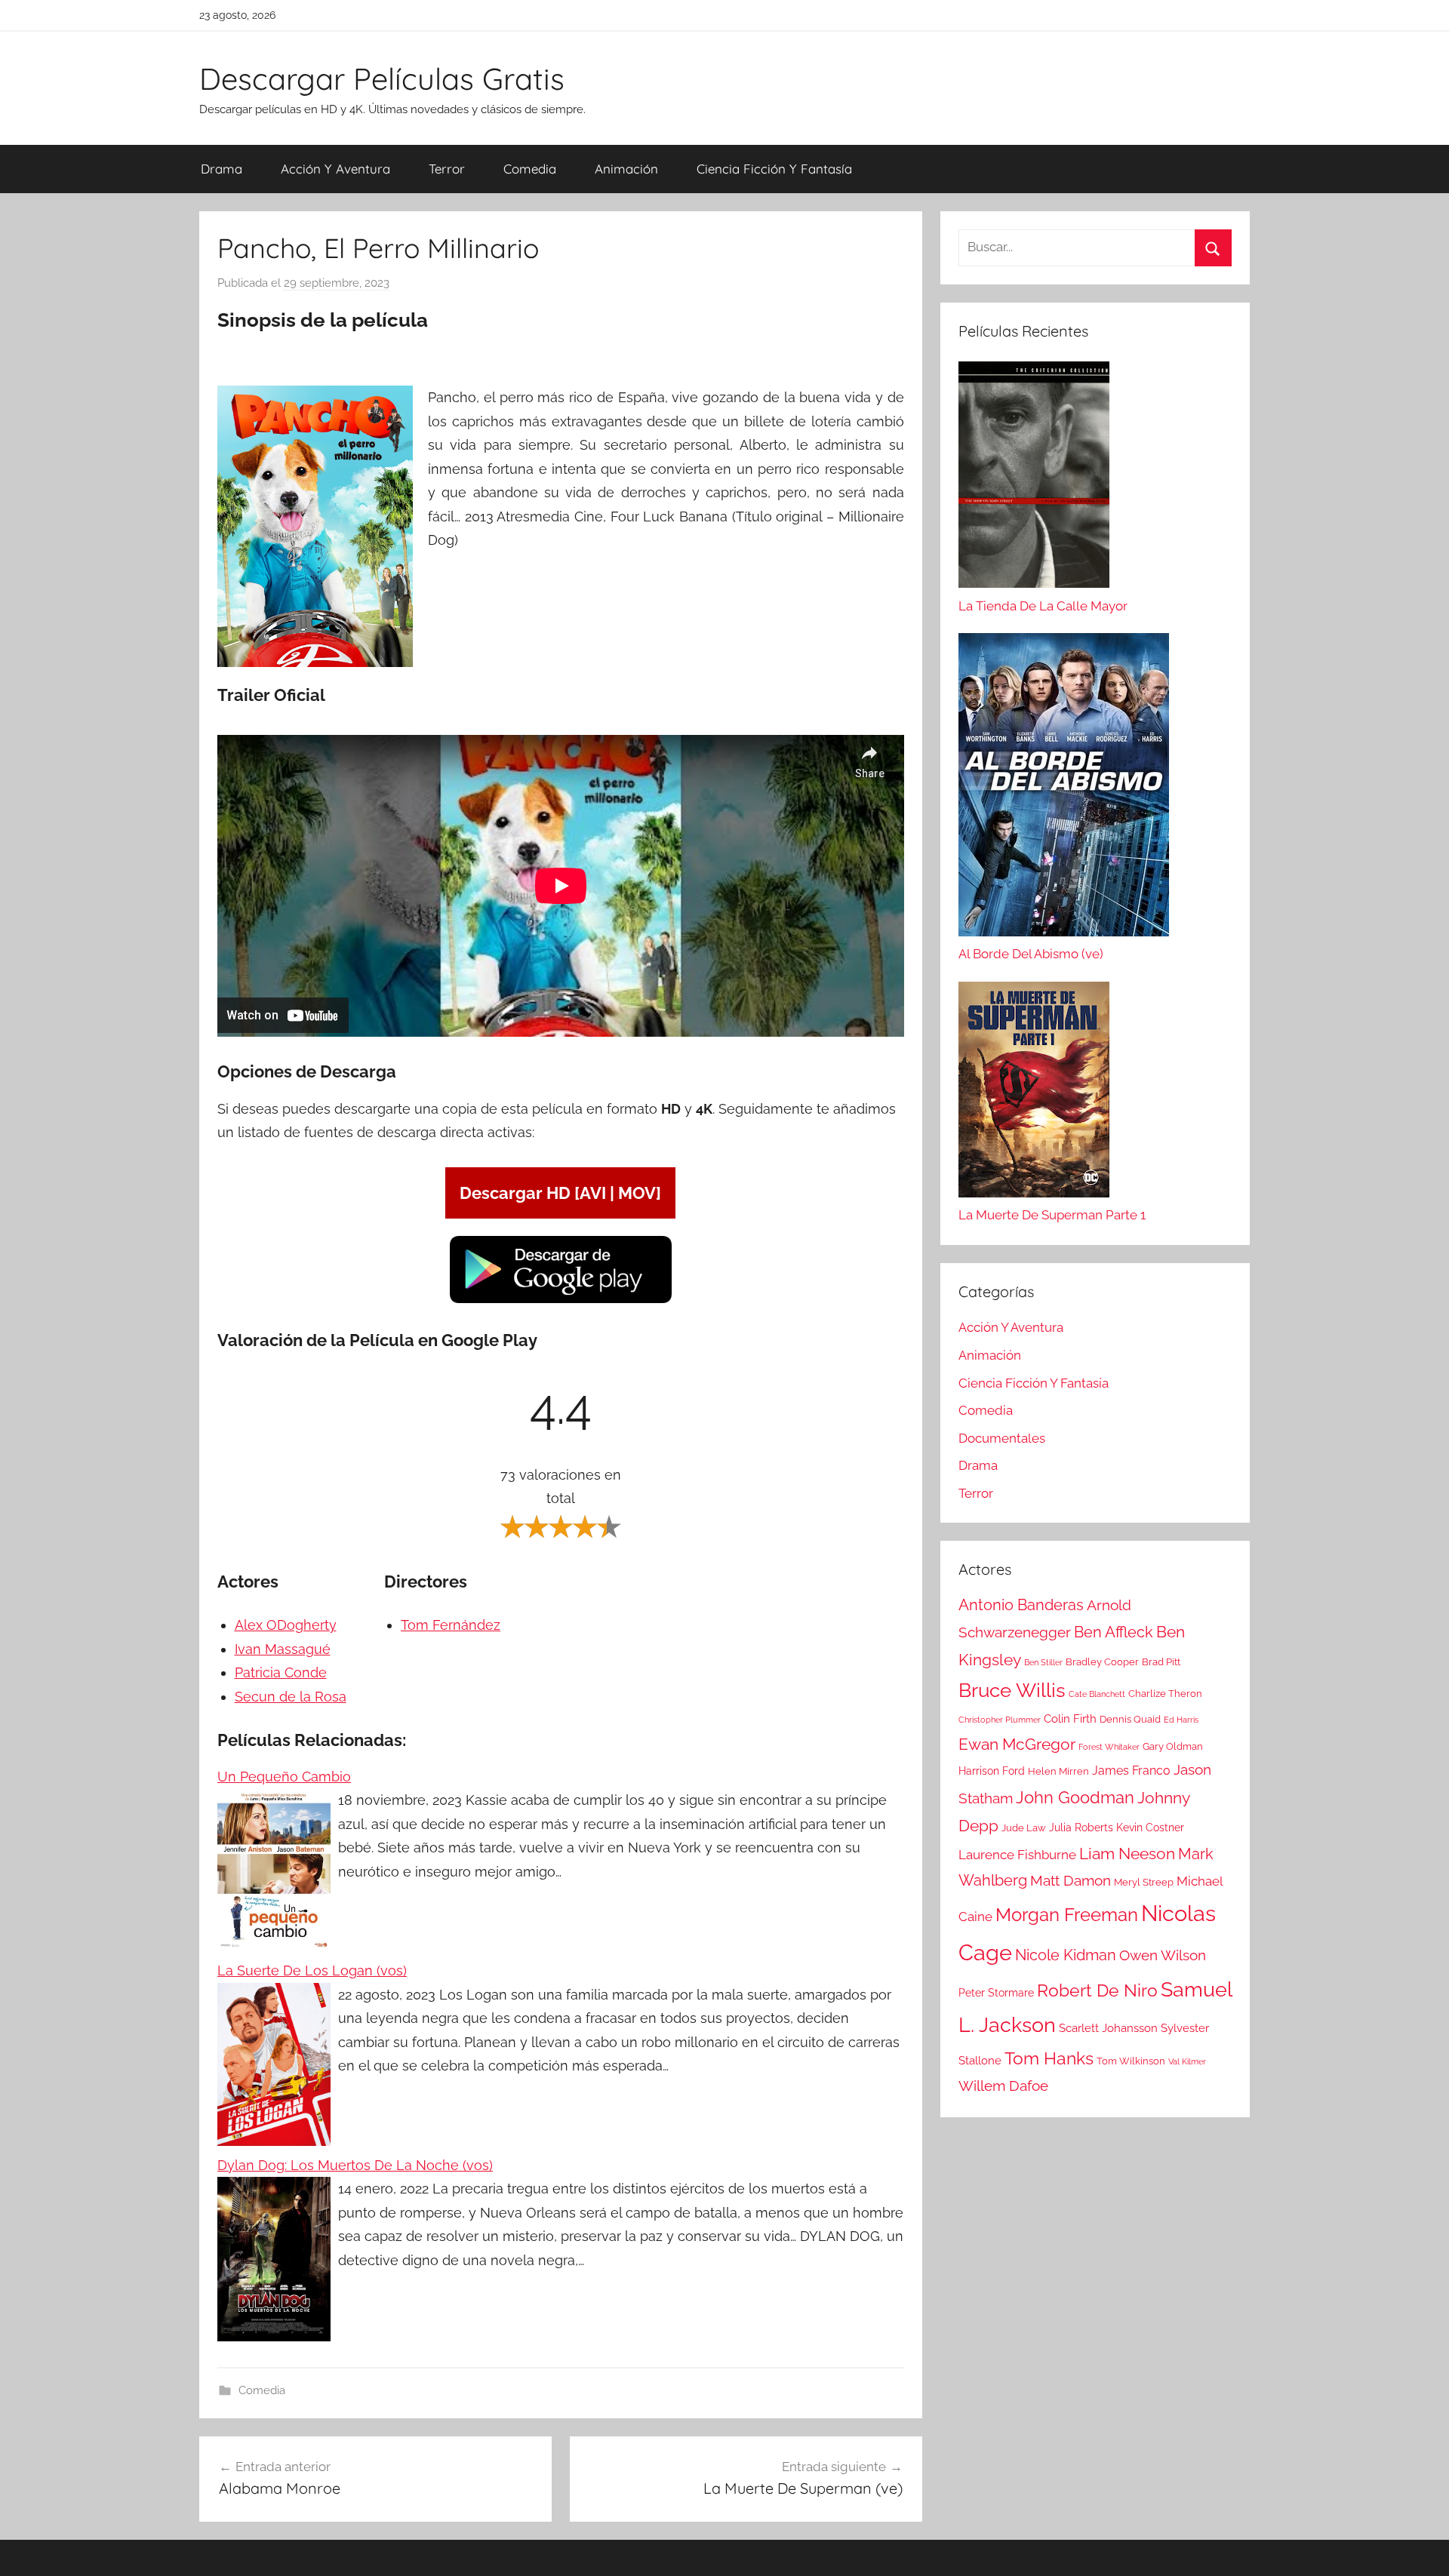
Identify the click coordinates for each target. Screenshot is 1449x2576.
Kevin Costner (1150, 1827)
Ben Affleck (1114, 1632)
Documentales (1002, 1438)
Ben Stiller (1043, 1662)
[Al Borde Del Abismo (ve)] (1064, 788)
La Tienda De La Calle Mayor (1043, 606)
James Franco (1131, 1771)
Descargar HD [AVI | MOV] (560, 1193)
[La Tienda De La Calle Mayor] (1034, 478)
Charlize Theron (1165, 1694)
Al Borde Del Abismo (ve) (1031, 954)
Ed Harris (1181, 1720)
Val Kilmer (1187, 2061)
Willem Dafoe (1003, 2086)
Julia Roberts (1081, 1827)
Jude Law (1024, 1828)
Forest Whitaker (1109, 1747)
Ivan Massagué (283, 1649)
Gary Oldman (1173, 1746)
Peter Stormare (996, 1993)
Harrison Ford (992, 1771)
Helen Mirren (1058, 1771)
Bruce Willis (1012, 1690)
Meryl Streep (1144, 1882)
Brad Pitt (1161, 1662)
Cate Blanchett (1097, 1694)
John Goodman (1075, 1797)
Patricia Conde (281, 1672)
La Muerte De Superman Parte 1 (1052, 1215)
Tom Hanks (1049, 2058)
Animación (626, 169)
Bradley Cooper (1102, 1662)
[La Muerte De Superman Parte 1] (1034, 1093)
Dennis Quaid (1130, 1719)
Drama (222, 169)
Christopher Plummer (1000, 1720)
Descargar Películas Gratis (382, 78)
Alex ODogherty (286, 1625)
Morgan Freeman (1067, 1915)
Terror (447, 169)
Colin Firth (1070, 1719)
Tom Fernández (451, 1625)
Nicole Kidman (1066, 1955)
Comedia (530, 169)
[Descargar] (561, 1300)
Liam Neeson (1127, 1854)
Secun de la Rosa (291, 1697)
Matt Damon (1071, 1881)
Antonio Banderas (1021, 1605)
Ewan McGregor (1017, 1744)
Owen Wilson (1163, 1955)
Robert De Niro (1097, 1990)
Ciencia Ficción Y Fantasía (774, 169)
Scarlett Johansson (1108, 2028)
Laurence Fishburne (1017, 1855)
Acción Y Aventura (335, 169)
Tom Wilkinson (1131, 2061)
